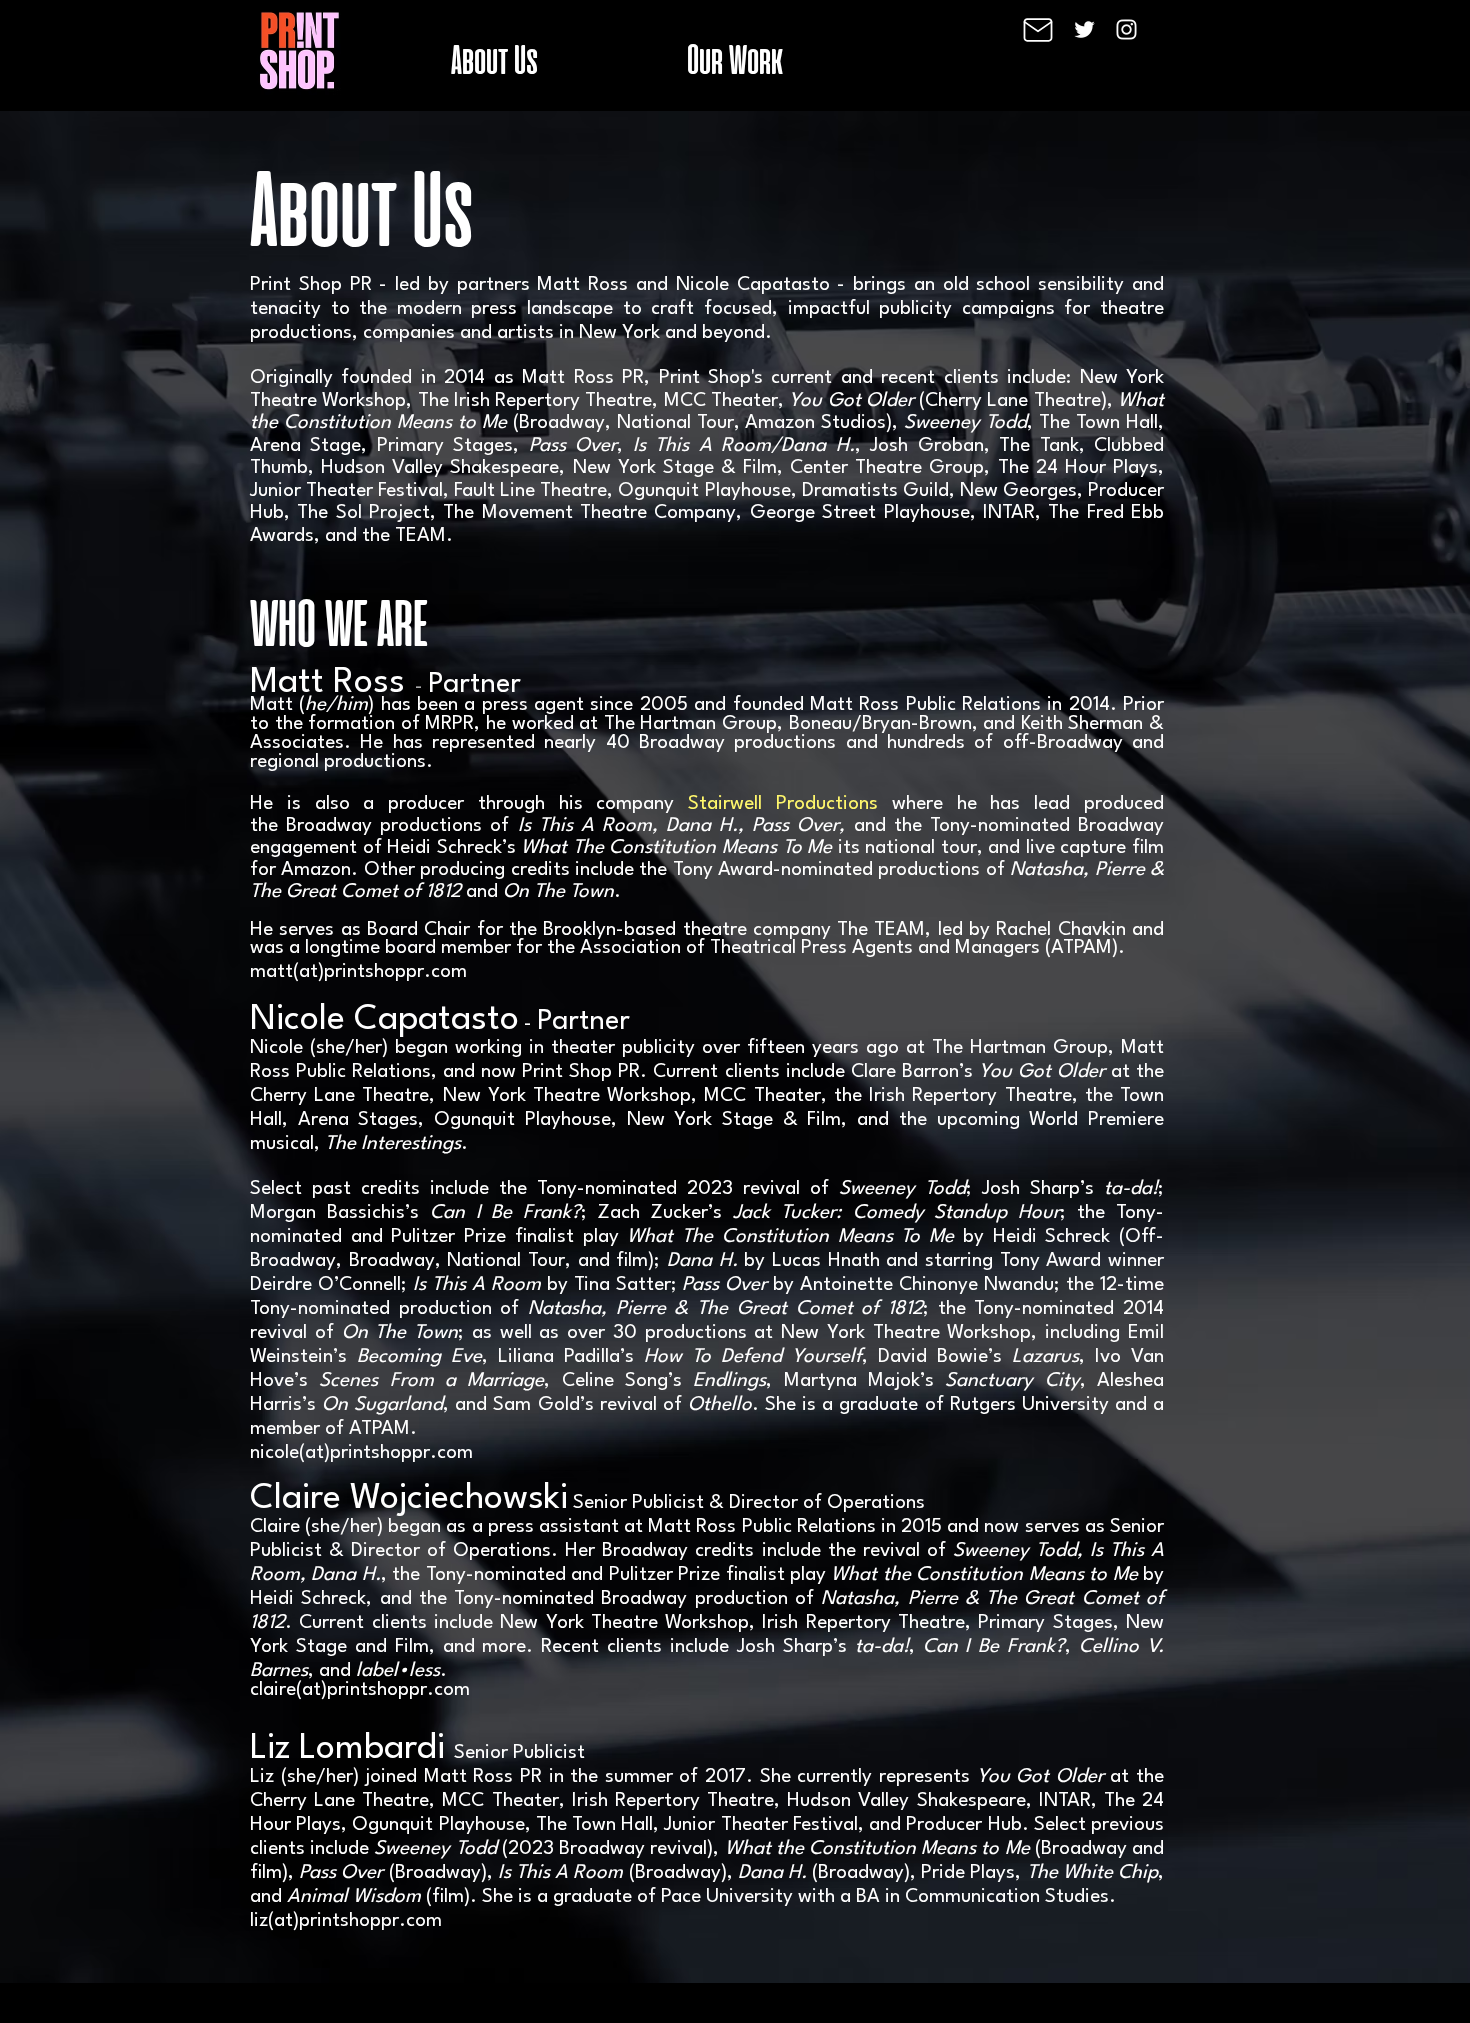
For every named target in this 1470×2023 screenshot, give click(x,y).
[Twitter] (1084, 29)
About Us (494, 58)
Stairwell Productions (783, 804)
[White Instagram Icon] (1126, 29)
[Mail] (1038, 30)
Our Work (735, 58)
